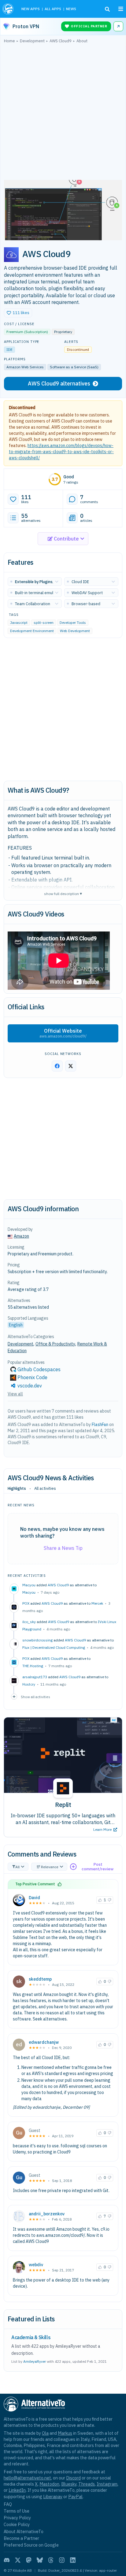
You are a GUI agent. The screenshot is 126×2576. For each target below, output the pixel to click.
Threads (87, 2484)
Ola (45, 2433)
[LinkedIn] (73, 2560)
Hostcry (29, 1684)
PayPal (75, 2496)
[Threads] (51, 2560)
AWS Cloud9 (58, 1585)
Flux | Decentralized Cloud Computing (54, 1647)
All (17, 1867)
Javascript (19, 622)
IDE (9, 349)
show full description (63, 893)
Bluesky (69, 2484)
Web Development (75, 631)
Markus (65, 2433)
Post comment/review (98, 1867)
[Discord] (7, 2560)
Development (20, 1344)
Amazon (21, 1236)
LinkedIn (17, 2490)
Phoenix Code (32, 1377)
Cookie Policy (17, 2524)
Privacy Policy (17, 2518)
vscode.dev (30, 1386)
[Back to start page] (9, 9)
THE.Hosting (33, 1666)
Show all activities (35, 1697)
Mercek (97, 1603)
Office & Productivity (55, 1344)
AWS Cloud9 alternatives (59, 383)
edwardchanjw (44, 2042)
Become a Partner (21, 2538)
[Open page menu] (121, 9)
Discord (73, 2478)
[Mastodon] (29, 2560)
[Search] (107, 9)
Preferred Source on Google (31, 2545)
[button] (18, 313)
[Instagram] (62, 2560)
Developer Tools (73, 622)
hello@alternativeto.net (27, 2478)
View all (15, 1394)
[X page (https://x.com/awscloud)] (71, 1066)
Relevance (50, 1867)
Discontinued (22, 408)
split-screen (44, 622)
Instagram (107, 2484)
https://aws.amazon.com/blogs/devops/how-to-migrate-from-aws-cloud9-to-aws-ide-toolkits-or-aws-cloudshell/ (61, 452)
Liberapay (53, 2496)
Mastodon (49, 2484)
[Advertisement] (63, 113)
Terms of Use (17, 2511)
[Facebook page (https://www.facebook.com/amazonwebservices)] (57, 1066)
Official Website (63, 1033)
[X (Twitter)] (18, 2560)
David (34, 1898)
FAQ (8, 2504)
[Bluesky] (40, 2560)
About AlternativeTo (24, 2531)
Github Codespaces (39, 1369)
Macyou (29, 1592)
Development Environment (32, 631)
